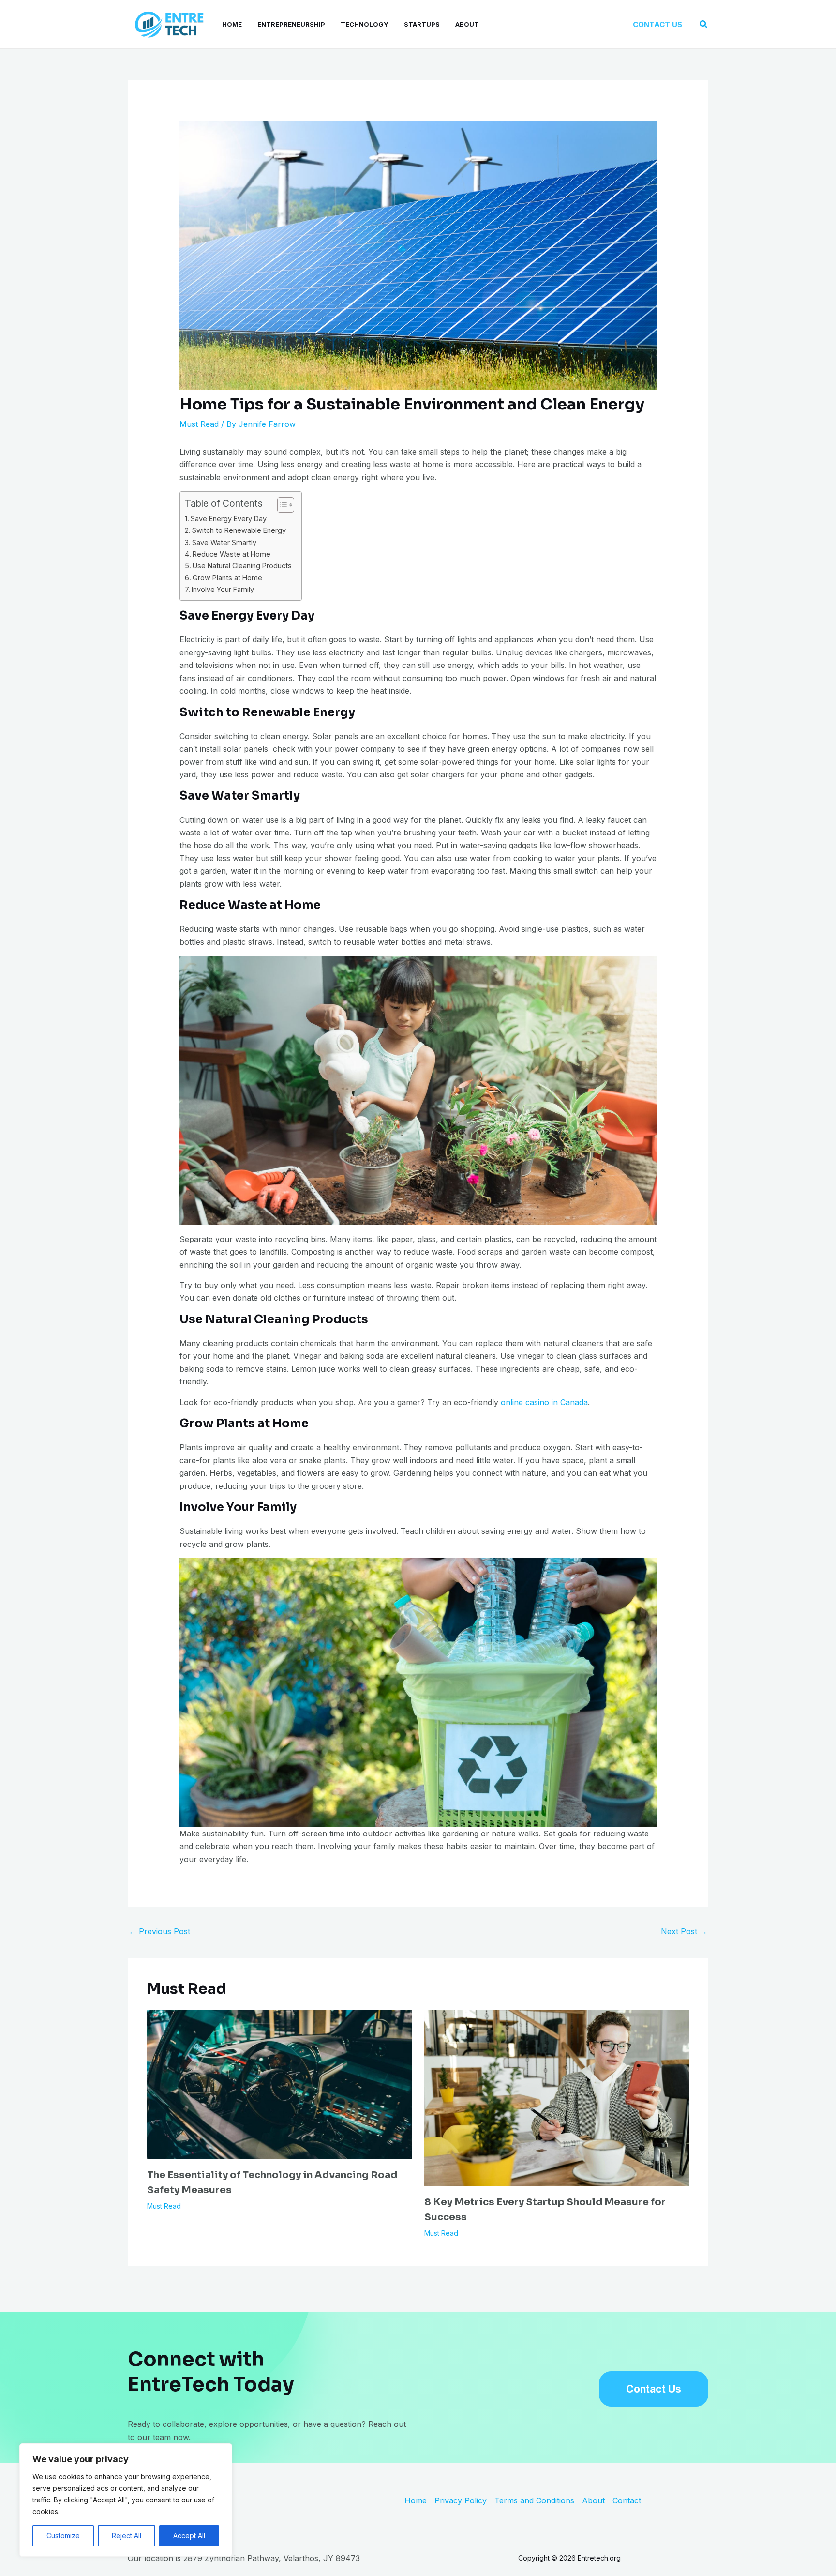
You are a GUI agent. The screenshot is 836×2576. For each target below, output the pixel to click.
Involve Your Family (223, 589)
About (467, 24)
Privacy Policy (461, 2501)
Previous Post (159, 1931)
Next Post (684, 1931)
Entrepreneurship (291, 24)
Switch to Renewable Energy (239, 530)
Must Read (199, 424)
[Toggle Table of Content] (281, 505)
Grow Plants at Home (227, 578)
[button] (657, 24)
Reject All (127, 2536)
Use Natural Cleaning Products (242, 566)
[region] (126, 2500)
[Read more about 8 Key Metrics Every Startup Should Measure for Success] (557, 2097)
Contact (627, 2501)
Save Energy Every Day (229, 519)
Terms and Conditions (534, 2501)
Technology (365, 24)
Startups (422, 24)
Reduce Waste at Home (231, 554)
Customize (63, 2536)
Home (232, 24)
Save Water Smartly (224, 542)
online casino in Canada (544, 1402)
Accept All (189, 2536)
